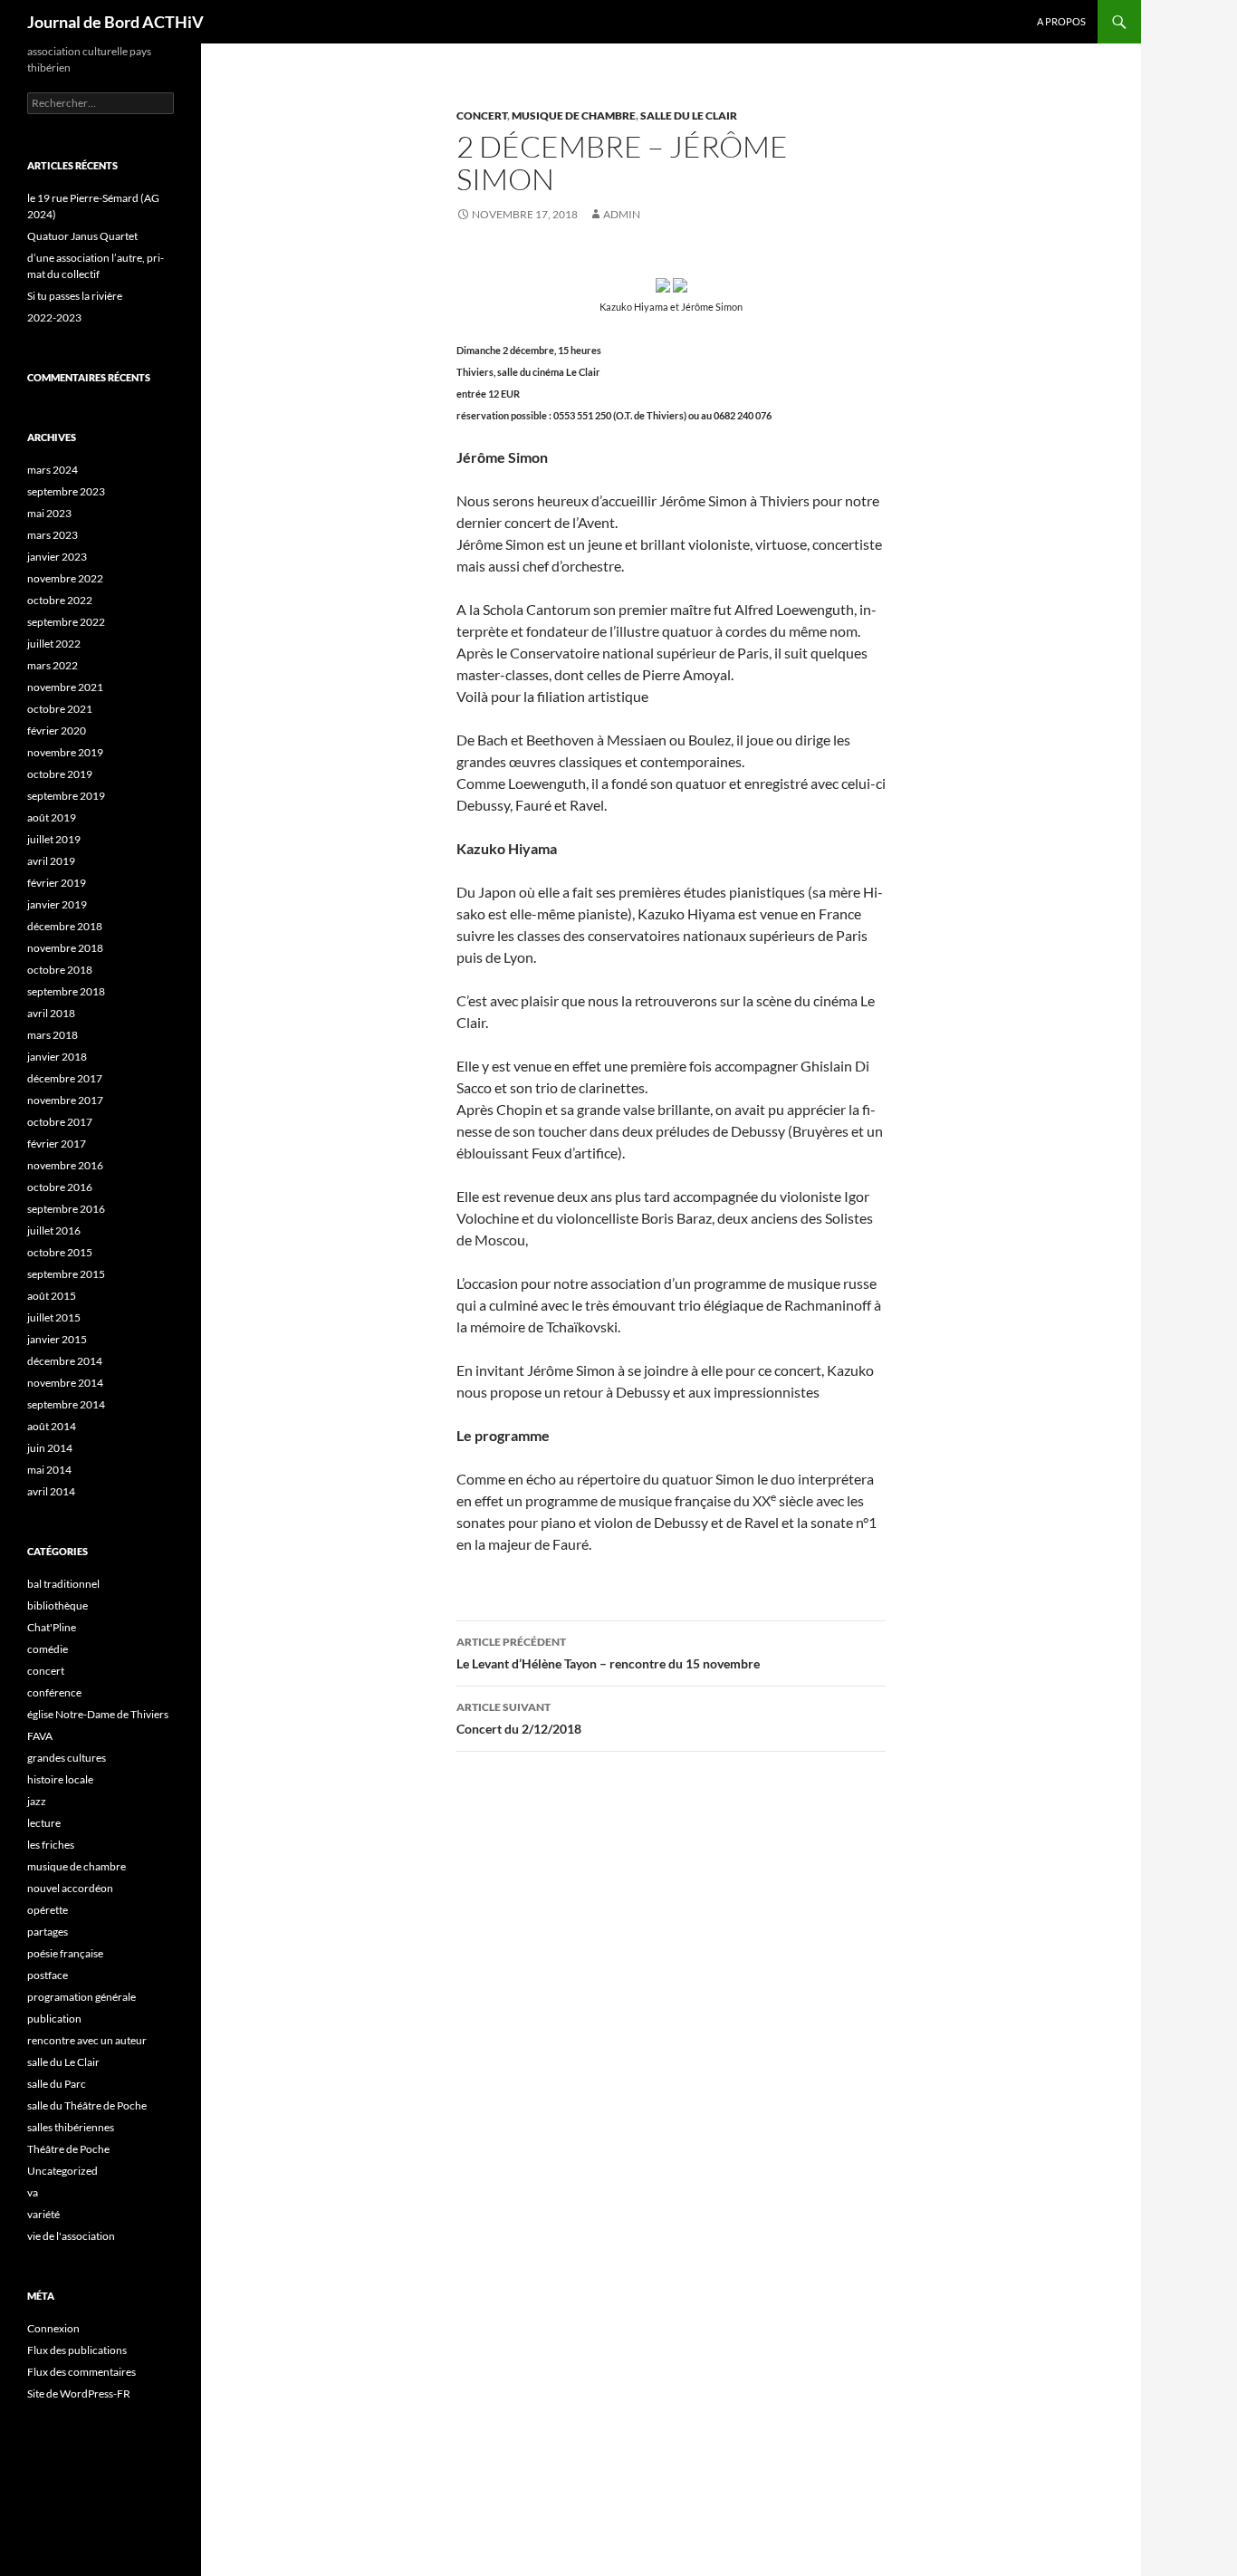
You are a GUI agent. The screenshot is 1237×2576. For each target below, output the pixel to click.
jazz (37, 1801)
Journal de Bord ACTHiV (115, 22)
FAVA (40, 1736)
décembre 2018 (65, 926)
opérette (48, 1910)
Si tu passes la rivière (75, 296)
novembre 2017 (65, 1100)
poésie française (65, 1953)
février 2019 (57, 883)
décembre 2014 (65, 1361)
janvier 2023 (57, 557)
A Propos (1061, 21)
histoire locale (60, 1779)
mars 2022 (53, 665)
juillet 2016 (54, 1230)
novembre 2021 (65, 687)
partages (48, 1932)
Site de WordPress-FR (79, 2393)
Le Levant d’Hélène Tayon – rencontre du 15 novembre (608, 1653)
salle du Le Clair (689, 115)
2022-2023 (54, 317)
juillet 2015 (54, 1317)
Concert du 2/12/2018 (519, 1718)
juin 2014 (50, 1448)
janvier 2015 (57, 1339)
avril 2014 (51, 1491)
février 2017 (57, 1144)
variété (43, 2214)
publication (54, 2019)
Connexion (53, 2328)
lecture (44, 1823)
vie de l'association (71, 2236)
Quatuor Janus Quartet (82, 236)
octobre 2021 (60, 709)
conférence (54, 1692)
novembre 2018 (65, 948)
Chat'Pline (52, 1627)
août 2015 (52, 1296)
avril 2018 (51, 1013)
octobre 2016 (60, 1187)
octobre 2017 (60, 1122)
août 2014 (52, 1426)
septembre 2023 (66, 491)
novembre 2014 (65, 1383)
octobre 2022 (60, 600)
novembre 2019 (65, 752)
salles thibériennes (71, 2127)
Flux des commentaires (82, 2372)
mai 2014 (49, 1470)
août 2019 (52, 817)
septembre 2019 (66, 796)
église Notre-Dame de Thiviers (98, 1714)
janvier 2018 (57, 1057)
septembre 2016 (66, 1209)
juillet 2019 (54, 839)
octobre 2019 (60, 774)
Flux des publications (77, 2350)
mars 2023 (53, 535)
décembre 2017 (65, 1078)
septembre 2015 (66, 1274)
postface (48, 1975)
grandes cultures (67, 1758)
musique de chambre (574, 115)
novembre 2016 (65, 1165)
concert (482, 115)
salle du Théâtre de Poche (87, 2105)
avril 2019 (51, 861)
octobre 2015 (60, 1252)
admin (622, 214)
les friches (51, 1845)
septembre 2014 (66, 1404)
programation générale (82, 1997)
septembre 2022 (66, 622)
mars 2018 (53, 1035)
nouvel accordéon (70, 1888)
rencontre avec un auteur (87, 2040)
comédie (48, 1649)
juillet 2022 (54, 644)
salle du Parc (57, 2084)
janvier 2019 (57, 904)
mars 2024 (53, 470)
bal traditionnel (63, 1584)
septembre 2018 (66, 991)
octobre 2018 (60, 970)
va (33, 2192)
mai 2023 (49, 513)
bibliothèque (58, 1605)
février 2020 (57, 731)
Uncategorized (62, 2171)
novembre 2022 (65, 578)
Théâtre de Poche (68, 2149)
